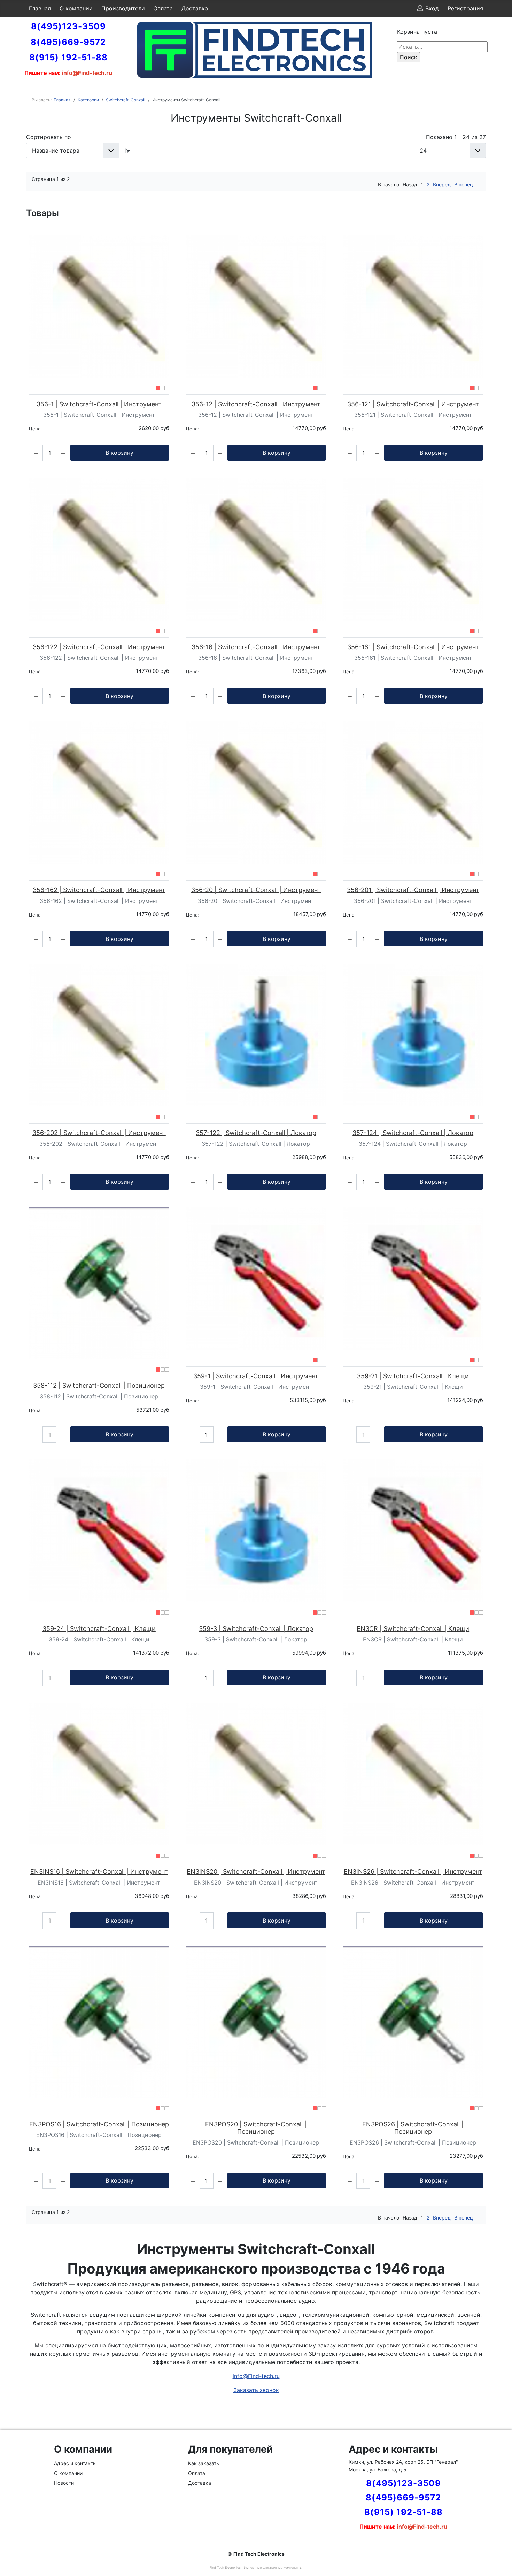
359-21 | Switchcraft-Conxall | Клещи (413, 1376)
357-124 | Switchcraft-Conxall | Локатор (413, 1133)
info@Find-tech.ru (256, 2376)
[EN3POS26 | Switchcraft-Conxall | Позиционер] (413, 2022)
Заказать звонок (256, 2390)
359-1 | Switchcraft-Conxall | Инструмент (256, 1376)
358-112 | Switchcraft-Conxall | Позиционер (99, 1385)
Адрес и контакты (75, 2463)
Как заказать (204, 2463)
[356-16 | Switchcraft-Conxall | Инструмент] (256, 549)
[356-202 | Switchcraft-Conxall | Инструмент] (99, 1035)
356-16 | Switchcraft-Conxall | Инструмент (256, 647)
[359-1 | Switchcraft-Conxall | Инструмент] (256, 1278)
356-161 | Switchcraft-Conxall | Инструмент (413, 647)
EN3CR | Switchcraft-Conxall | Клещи (413, 1629)
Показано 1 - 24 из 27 (456, 137)
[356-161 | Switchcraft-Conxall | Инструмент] (413, 549)
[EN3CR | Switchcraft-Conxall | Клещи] (413, 1531)
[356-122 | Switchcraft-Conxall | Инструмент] (99, 549)
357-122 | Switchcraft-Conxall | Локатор (256, 1133)
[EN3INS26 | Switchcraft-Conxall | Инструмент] (413, 1774)
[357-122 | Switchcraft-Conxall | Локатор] (256, 1035)
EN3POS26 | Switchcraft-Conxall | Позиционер (413, 2128)
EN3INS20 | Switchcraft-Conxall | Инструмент (256, 1872)
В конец (464, 185)
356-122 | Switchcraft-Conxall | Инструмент (99, 647)
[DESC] (128, 150)
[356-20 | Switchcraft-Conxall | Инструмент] (256, 792)
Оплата (163, 8)
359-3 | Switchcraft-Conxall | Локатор (256, 1629)
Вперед (442, 185)
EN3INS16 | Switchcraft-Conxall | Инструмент (99, 1872)
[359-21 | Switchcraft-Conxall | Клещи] (413, 1278)
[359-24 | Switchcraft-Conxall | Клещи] (99, 1531)
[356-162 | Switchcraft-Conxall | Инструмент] (99, 792)
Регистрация (465, 8)
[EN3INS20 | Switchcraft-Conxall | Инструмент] (256, 1774)
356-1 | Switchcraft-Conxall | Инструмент (99, 404)
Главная (40, 8)
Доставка (195, 8)
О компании (76, 8)
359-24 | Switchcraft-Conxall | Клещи (99, 1629)
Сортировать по (49, 137)
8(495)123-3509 (68, 26)
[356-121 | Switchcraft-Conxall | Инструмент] (413, 306)
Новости (64, 2483)
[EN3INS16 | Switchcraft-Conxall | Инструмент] (99, 1774)
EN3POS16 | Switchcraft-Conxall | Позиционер (99, 2124)
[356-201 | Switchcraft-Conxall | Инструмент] (413, 792)
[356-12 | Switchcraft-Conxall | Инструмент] (256, 306)
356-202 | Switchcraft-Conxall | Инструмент (99, 1133)
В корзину (119, 453)
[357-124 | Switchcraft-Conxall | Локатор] (413, 1035)
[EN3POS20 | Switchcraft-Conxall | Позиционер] (256, 2022)
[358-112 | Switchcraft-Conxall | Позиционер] (99, 1283)
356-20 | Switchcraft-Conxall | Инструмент (256, 890)
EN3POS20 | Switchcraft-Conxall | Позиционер (256, 2128)
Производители (123, 8)
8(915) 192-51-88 (68, 57)
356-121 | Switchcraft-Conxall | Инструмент (413, 404)
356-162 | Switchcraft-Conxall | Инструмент (99, 890)
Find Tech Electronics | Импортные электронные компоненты (256, 2567)
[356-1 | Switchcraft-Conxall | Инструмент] (99, 306)
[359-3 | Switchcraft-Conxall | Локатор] (256, 1531)
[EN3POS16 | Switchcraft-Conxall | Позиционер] (99, 2022)
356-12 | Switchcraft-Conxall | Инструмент (256, 404)
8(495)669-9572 (68, 42)
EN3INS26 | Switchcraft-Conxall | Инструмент (413, 1872)
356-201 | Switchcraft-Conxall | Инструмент (413, 890)
